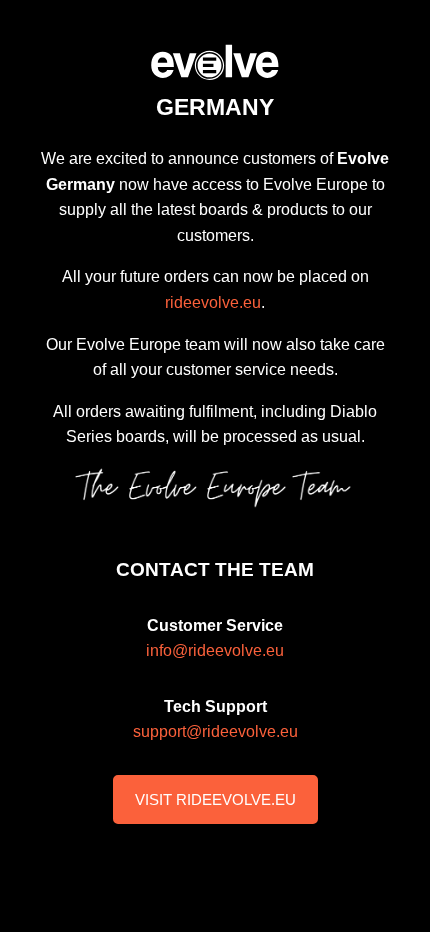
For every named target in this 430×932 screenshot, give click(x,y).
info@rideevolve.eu (215, 650)
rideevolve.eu (213, 302)
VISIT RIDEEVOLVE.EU (215, 799)
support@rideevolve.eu (215, 731)
